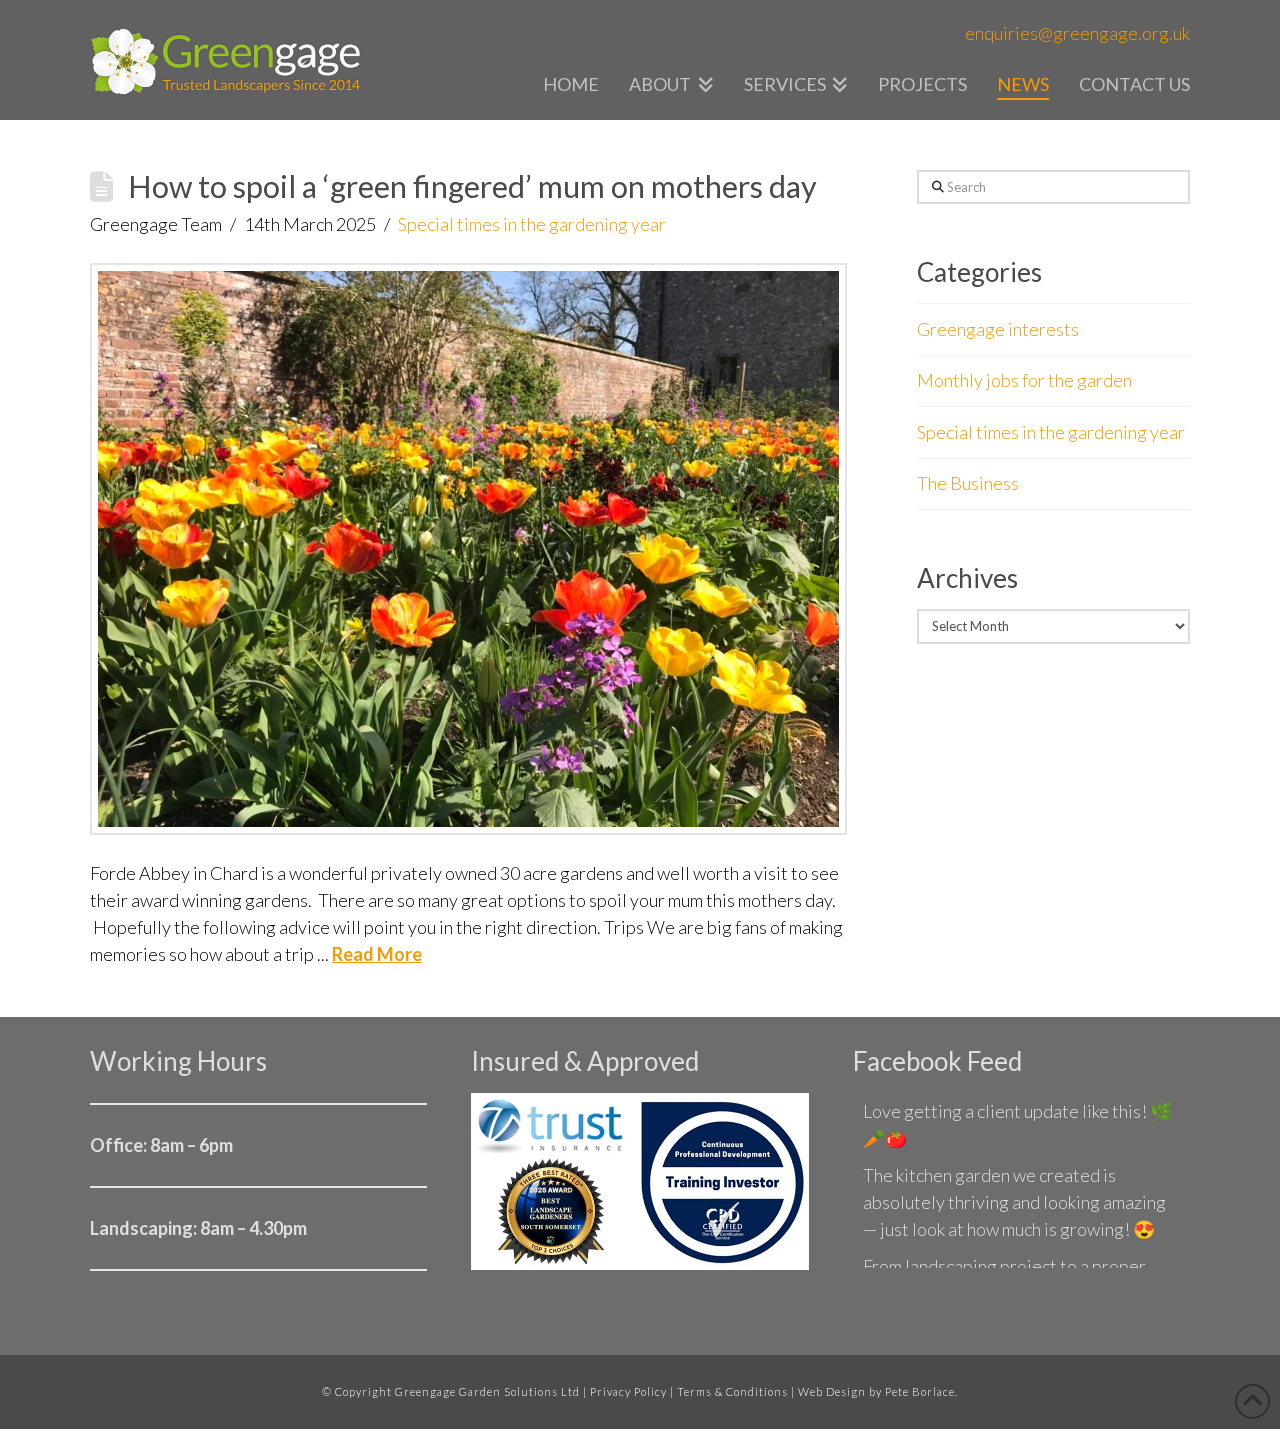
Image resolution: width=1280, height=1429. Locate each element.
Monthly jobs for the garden (1024, 380)
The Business (968, 483)
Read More (377, 954)
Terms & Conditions (732, 1391)
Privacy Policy (628, 1391)
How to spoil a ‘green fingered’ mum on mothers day (472, 186)
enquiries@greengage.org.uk (1077, 33)
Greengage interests (998, 329)
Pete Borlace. (921, 1391)
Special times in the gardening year (532, 224)
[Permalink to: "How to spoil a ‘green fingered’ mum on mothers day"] (468, 549)
